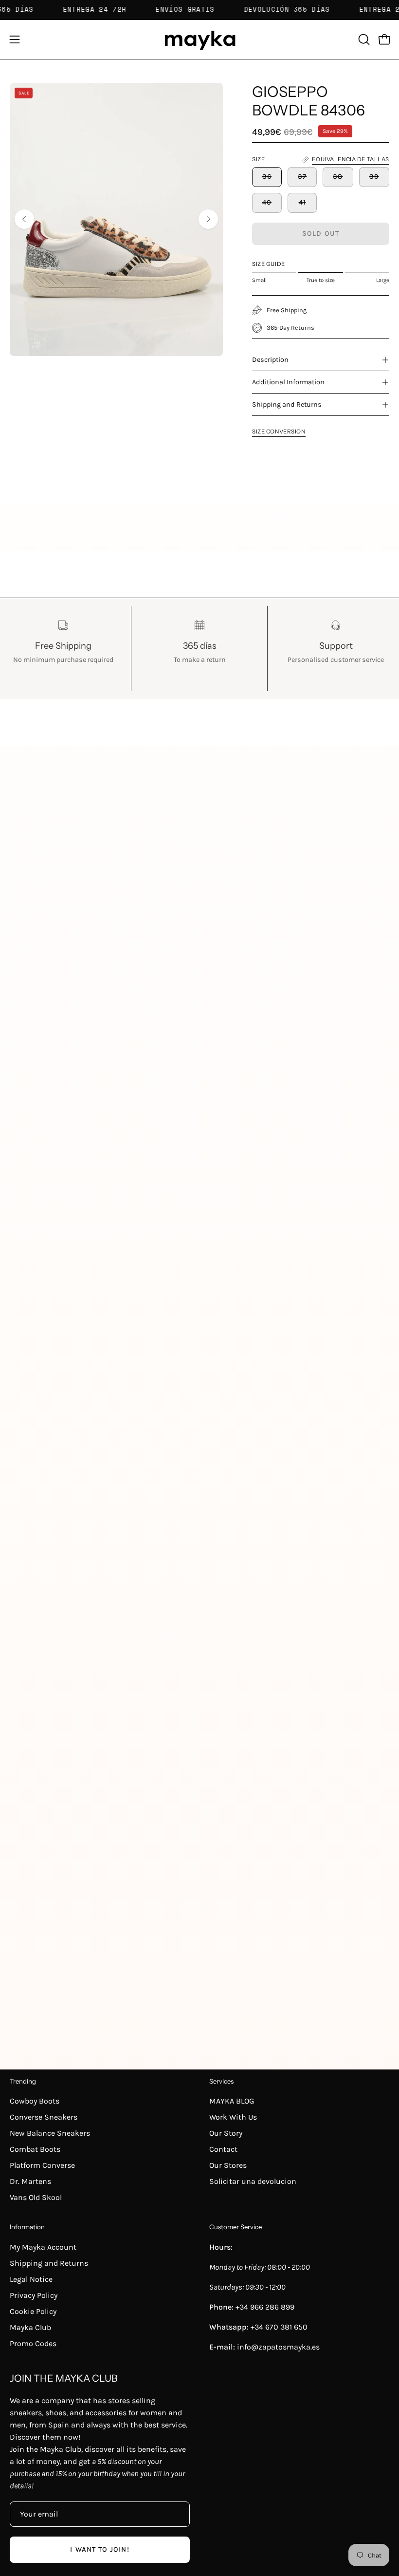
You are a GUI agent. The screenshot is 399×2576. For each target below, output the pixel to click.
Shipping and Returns (287, 404)
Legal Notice (31, 2279)
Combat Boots (35, 2149)
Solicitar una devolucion (253, 2181)
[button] (363, 39)
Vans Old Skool (36, 2197)
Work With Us (233, 2117)
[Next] (208, 219)
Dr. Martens (30, 2181)
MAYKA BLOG (232, 2101)
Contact (223, 2149)
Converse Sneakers (44, 2117)
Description (270, 360)
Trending (23, 2081)
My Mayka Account (43, 2247)
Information (27, 2227)
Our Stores (228, 2165)
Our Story (226, 2133)
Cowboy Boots (35, 2101)
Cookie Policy (33, 2311)
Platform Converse (42, 2165)
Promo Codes (33, 2343)
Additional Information (288, 382)
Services (221, 2081)
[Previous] (24, 219)
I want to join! (100, 2549)
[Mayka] (199, 40)
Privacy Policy (34, 2295)
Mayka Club (30, 2327)
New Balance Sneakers (50, 2133)
